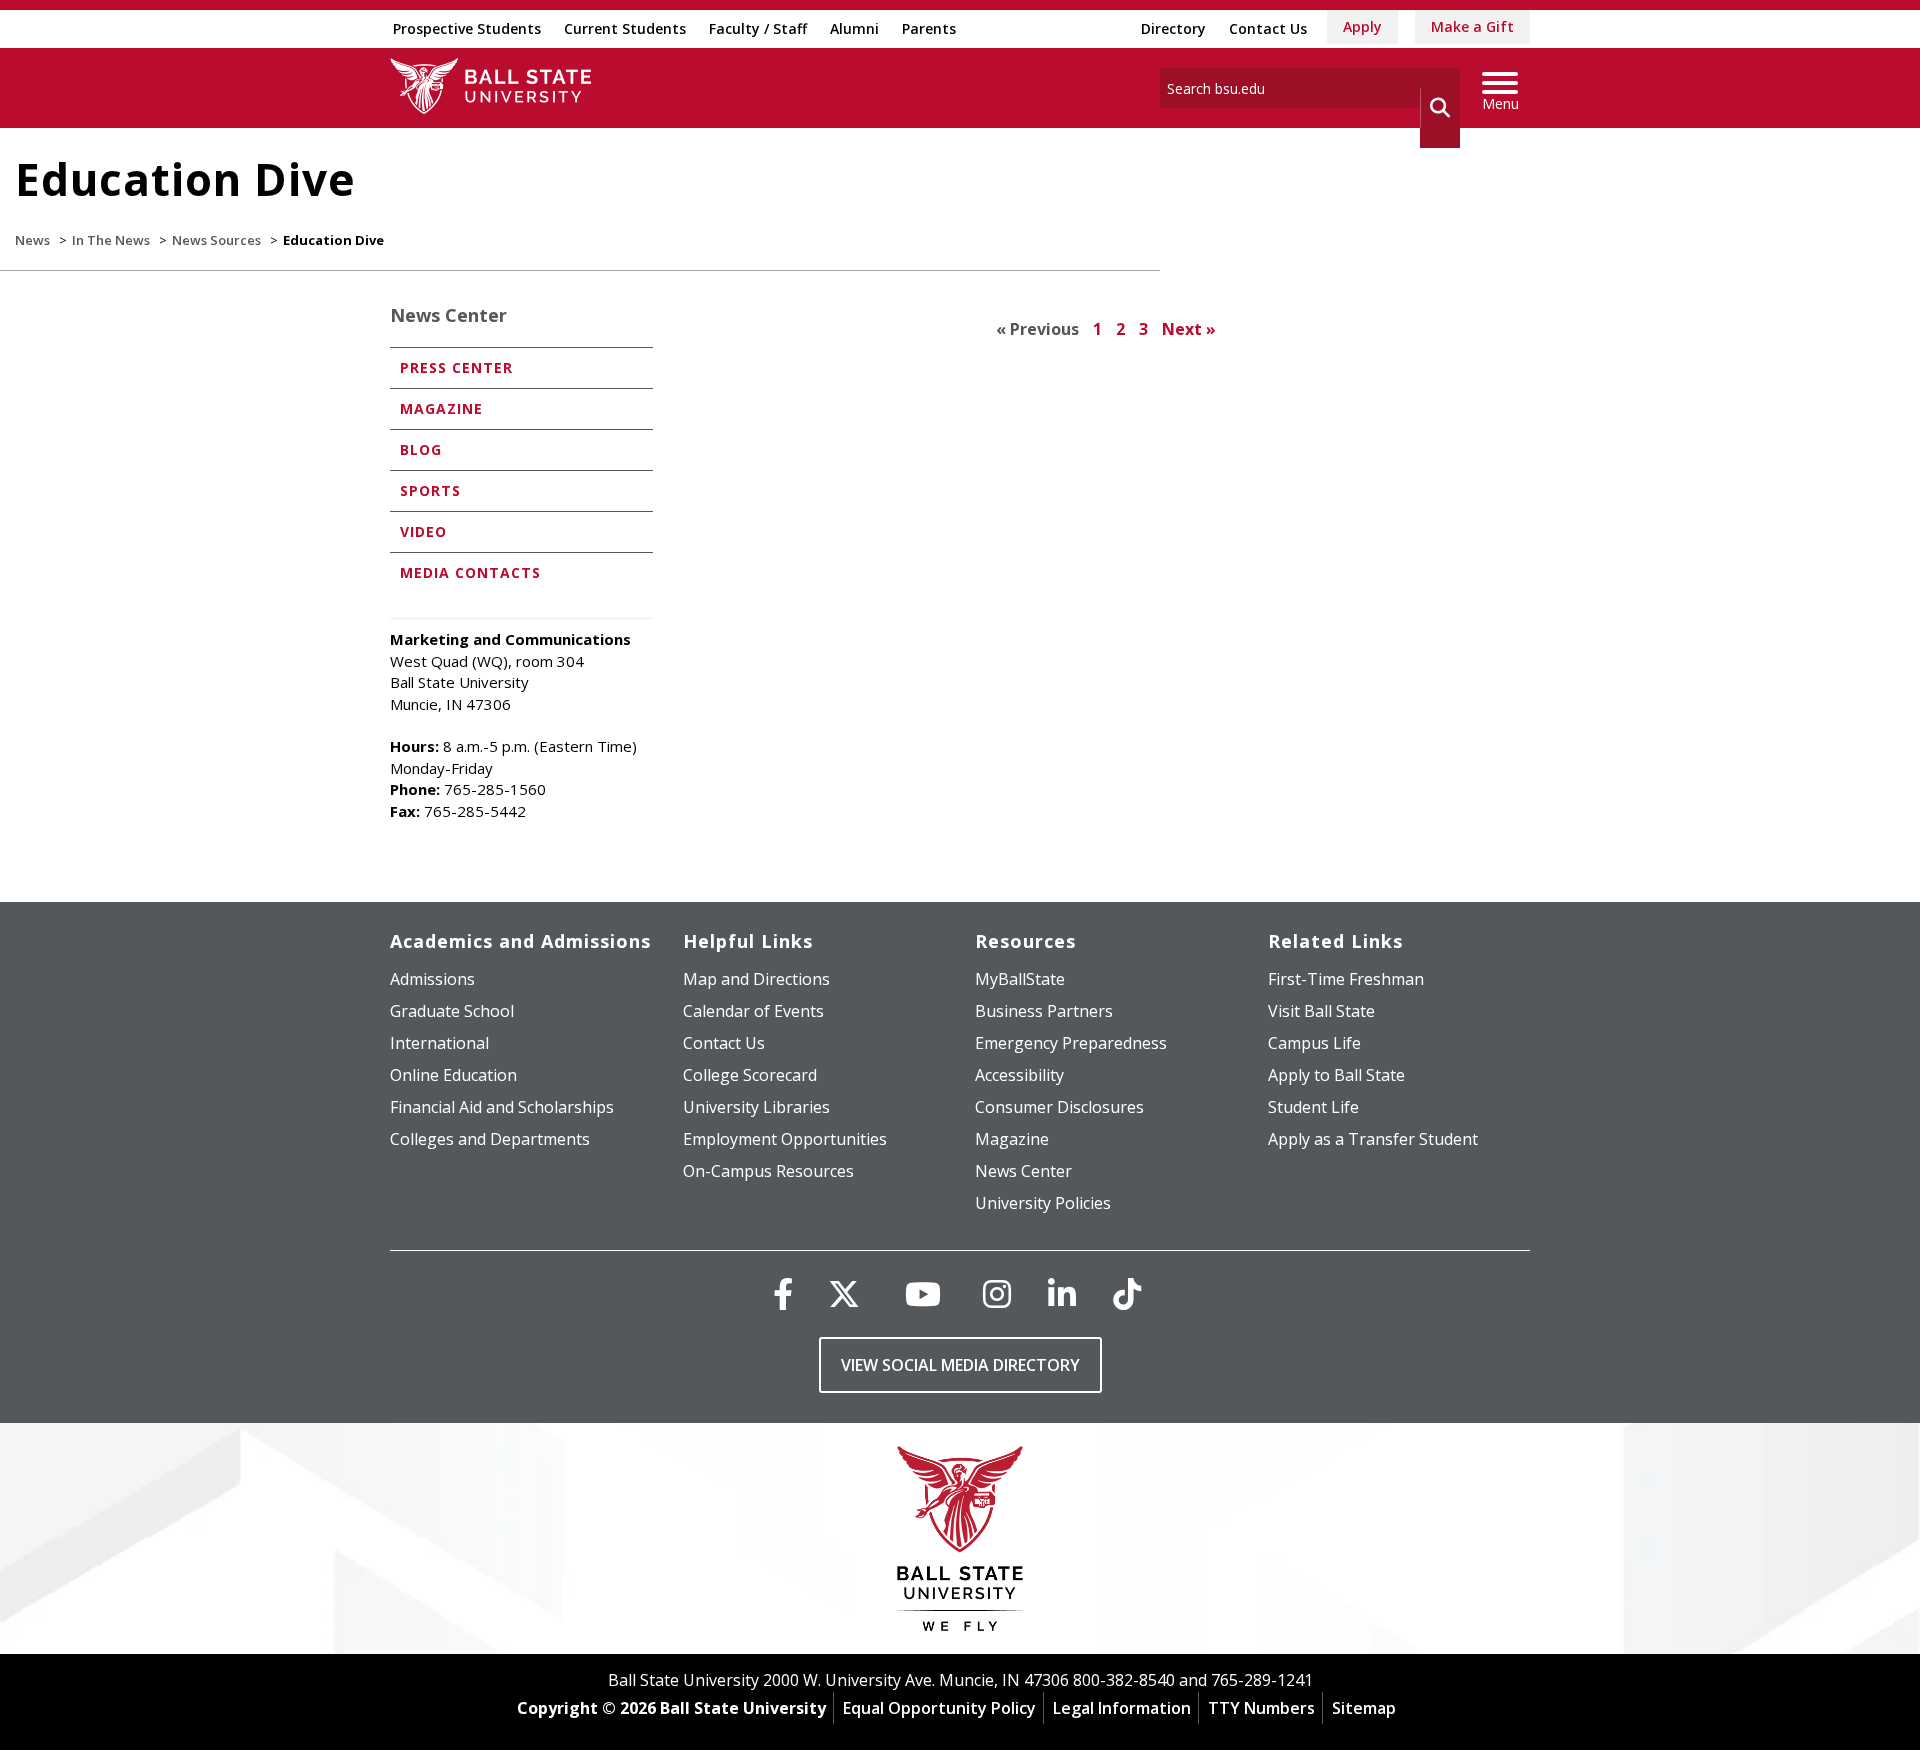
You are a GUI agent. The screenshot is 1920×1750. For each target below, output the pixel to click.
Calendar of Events (753, 1011)
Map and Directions (756, 979)
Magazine (441, 408)
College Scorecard (750, 1075)
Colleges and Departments (490, 1139)
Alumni (854, 28)
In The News (111, 240)
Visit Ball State (1321, 1011)
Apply (1362, 26)
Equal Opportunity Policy (939, 1708)
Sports (430, 490)
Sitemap (1364, 1708)
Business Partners (1044, 1011)
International (439, 1043)
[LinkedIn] (1062, 1293)
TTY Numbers (1261, 1708)
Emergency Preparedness (1071, 1043)
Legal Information (1122, 1708)
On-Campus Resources (768, 1171)
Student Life (1313, 1107)
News (32, 240)
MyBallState (1020, 979)
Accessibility (1019, 1075)
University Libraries (756, 1107)
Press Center (456, 367)
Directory (1173, 28)
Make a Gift (1472, 26)
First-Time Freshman (1346, 979)
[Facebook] (783, 1293)
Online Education (453, 1075)
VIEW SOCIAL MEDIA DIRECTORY (960, 1365)
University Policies (1043, 1203)
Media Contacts (470, 572)
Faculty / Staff (758, 28)
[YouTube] (923, 1293)
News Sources (216, 240)
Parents (929, 28)
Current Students (625, 28)
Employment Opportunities (785, 1139)
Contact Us (1268, 28)
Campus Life (1314, 1043)
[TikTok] (1127, 1293)
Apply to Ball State (1336, 1075)
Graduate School (452, 1011)
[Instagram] (997, 1293)
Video (423, 531)
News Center (448, 315)
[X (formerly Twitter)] (844, 1293)
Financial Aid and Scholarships (502, 1107)
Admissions (432, 979)
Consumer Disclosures (1059, 1107)
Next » (1189, 329)
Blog (421, 449)
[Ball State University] (960, 1543)
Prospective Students (467, 28)
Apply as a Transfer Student (1373, 1139)
